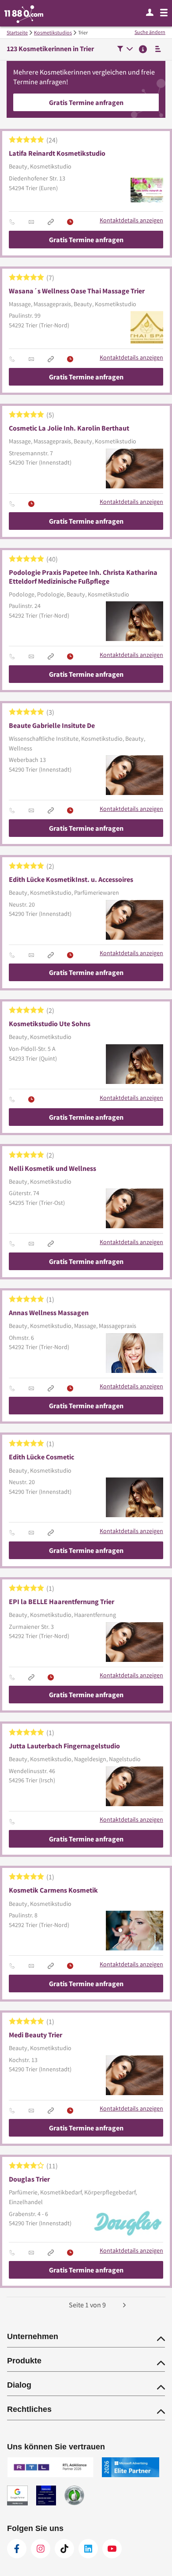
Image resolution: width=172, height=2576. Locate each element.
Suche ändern (150, 32)
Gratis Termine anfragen (86, 102)
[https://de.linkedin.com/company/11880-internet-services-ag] (88, 2549)
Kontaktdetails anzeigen (131, 220)
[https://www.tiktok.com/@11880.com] (64, 2549)
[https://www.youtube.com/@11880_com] (112, 2549)
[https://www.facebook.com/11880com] (17, 2549)
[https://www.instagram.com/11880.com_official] (41, 2549)
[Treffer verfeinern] (125, 50)
